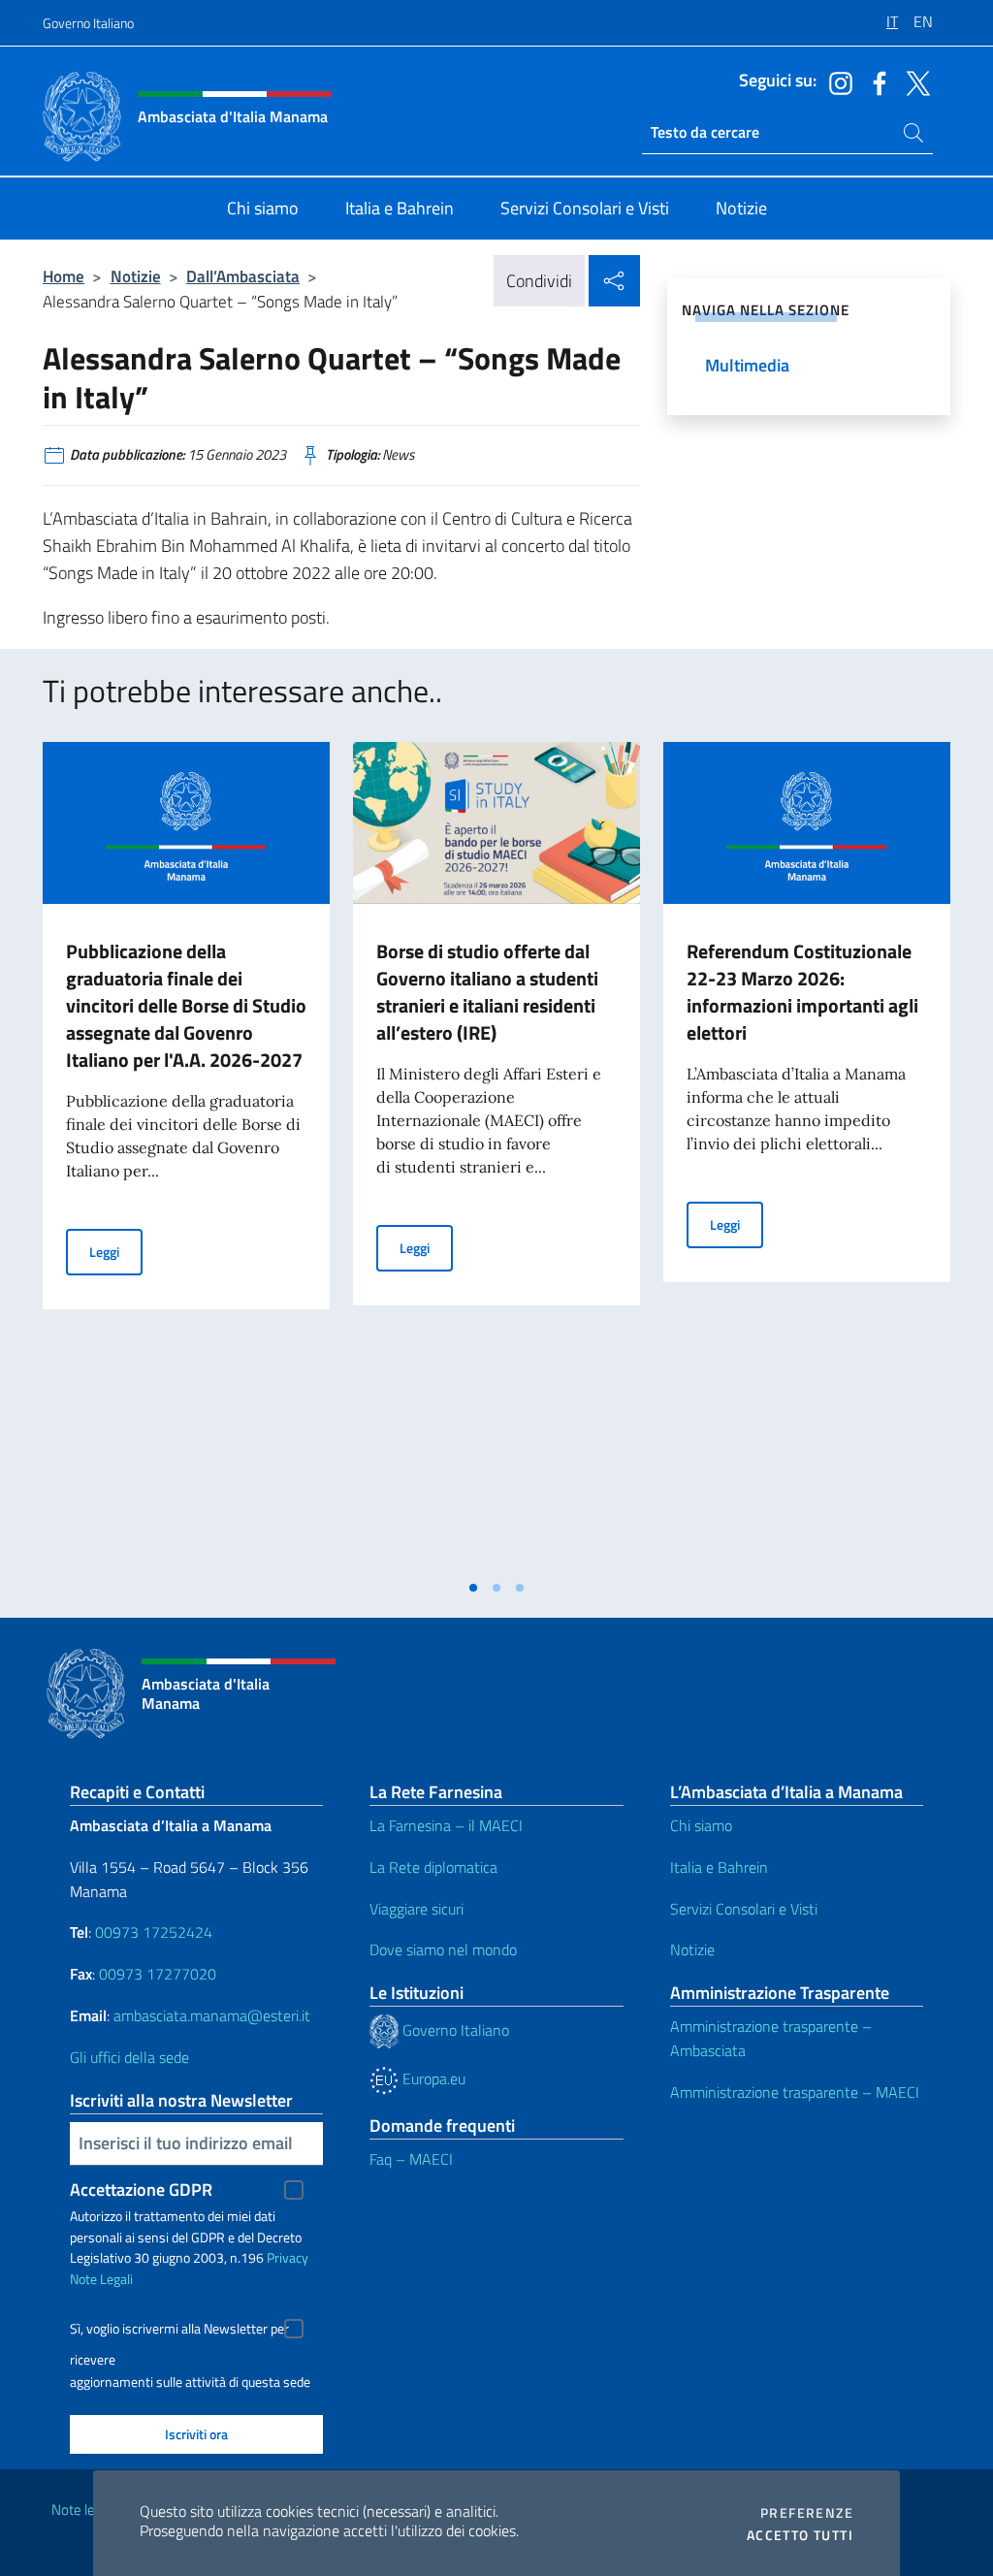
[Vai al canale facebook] (875, 81)
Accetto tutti (800, 2535)
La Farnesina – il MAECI (446, 1825)
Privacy (288, 2257)
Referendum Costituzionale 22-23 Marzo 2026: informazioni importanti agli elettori (802, 992)
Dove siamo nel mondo (443, 1949)
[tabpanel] (186, 1155)
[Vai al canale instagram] (836, 81)
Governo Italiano (88, 23)
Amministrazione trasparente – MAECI (795, 2092)
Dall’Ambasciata (243, 276)
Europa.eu (432, 2078)
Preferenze (807, 2513)
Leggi (116, 1251)
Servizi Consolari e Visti (744, 1909)
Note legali (83, 2510)
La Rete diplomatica (433, 1867)
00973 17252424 (154, 1932)
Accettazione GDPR (141, 2190)
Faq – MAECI (411, 2159)
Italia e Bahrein (719, 1867)
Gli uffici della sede (129, 2057)
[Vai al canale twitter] (913, 81)
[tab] (473, 1588)
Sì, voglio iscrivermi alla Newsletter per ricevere (179, 2331)
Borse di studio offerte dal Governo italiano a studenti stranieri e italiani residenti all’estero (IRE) (487, 992)
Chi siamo (701, 1825)
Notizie (136, 276)
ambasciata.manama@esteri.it (212, 2015)
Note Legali (101, 2279)
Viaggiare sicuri (416, 1909)
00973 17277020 (160, 1974)
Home (64, 276)
